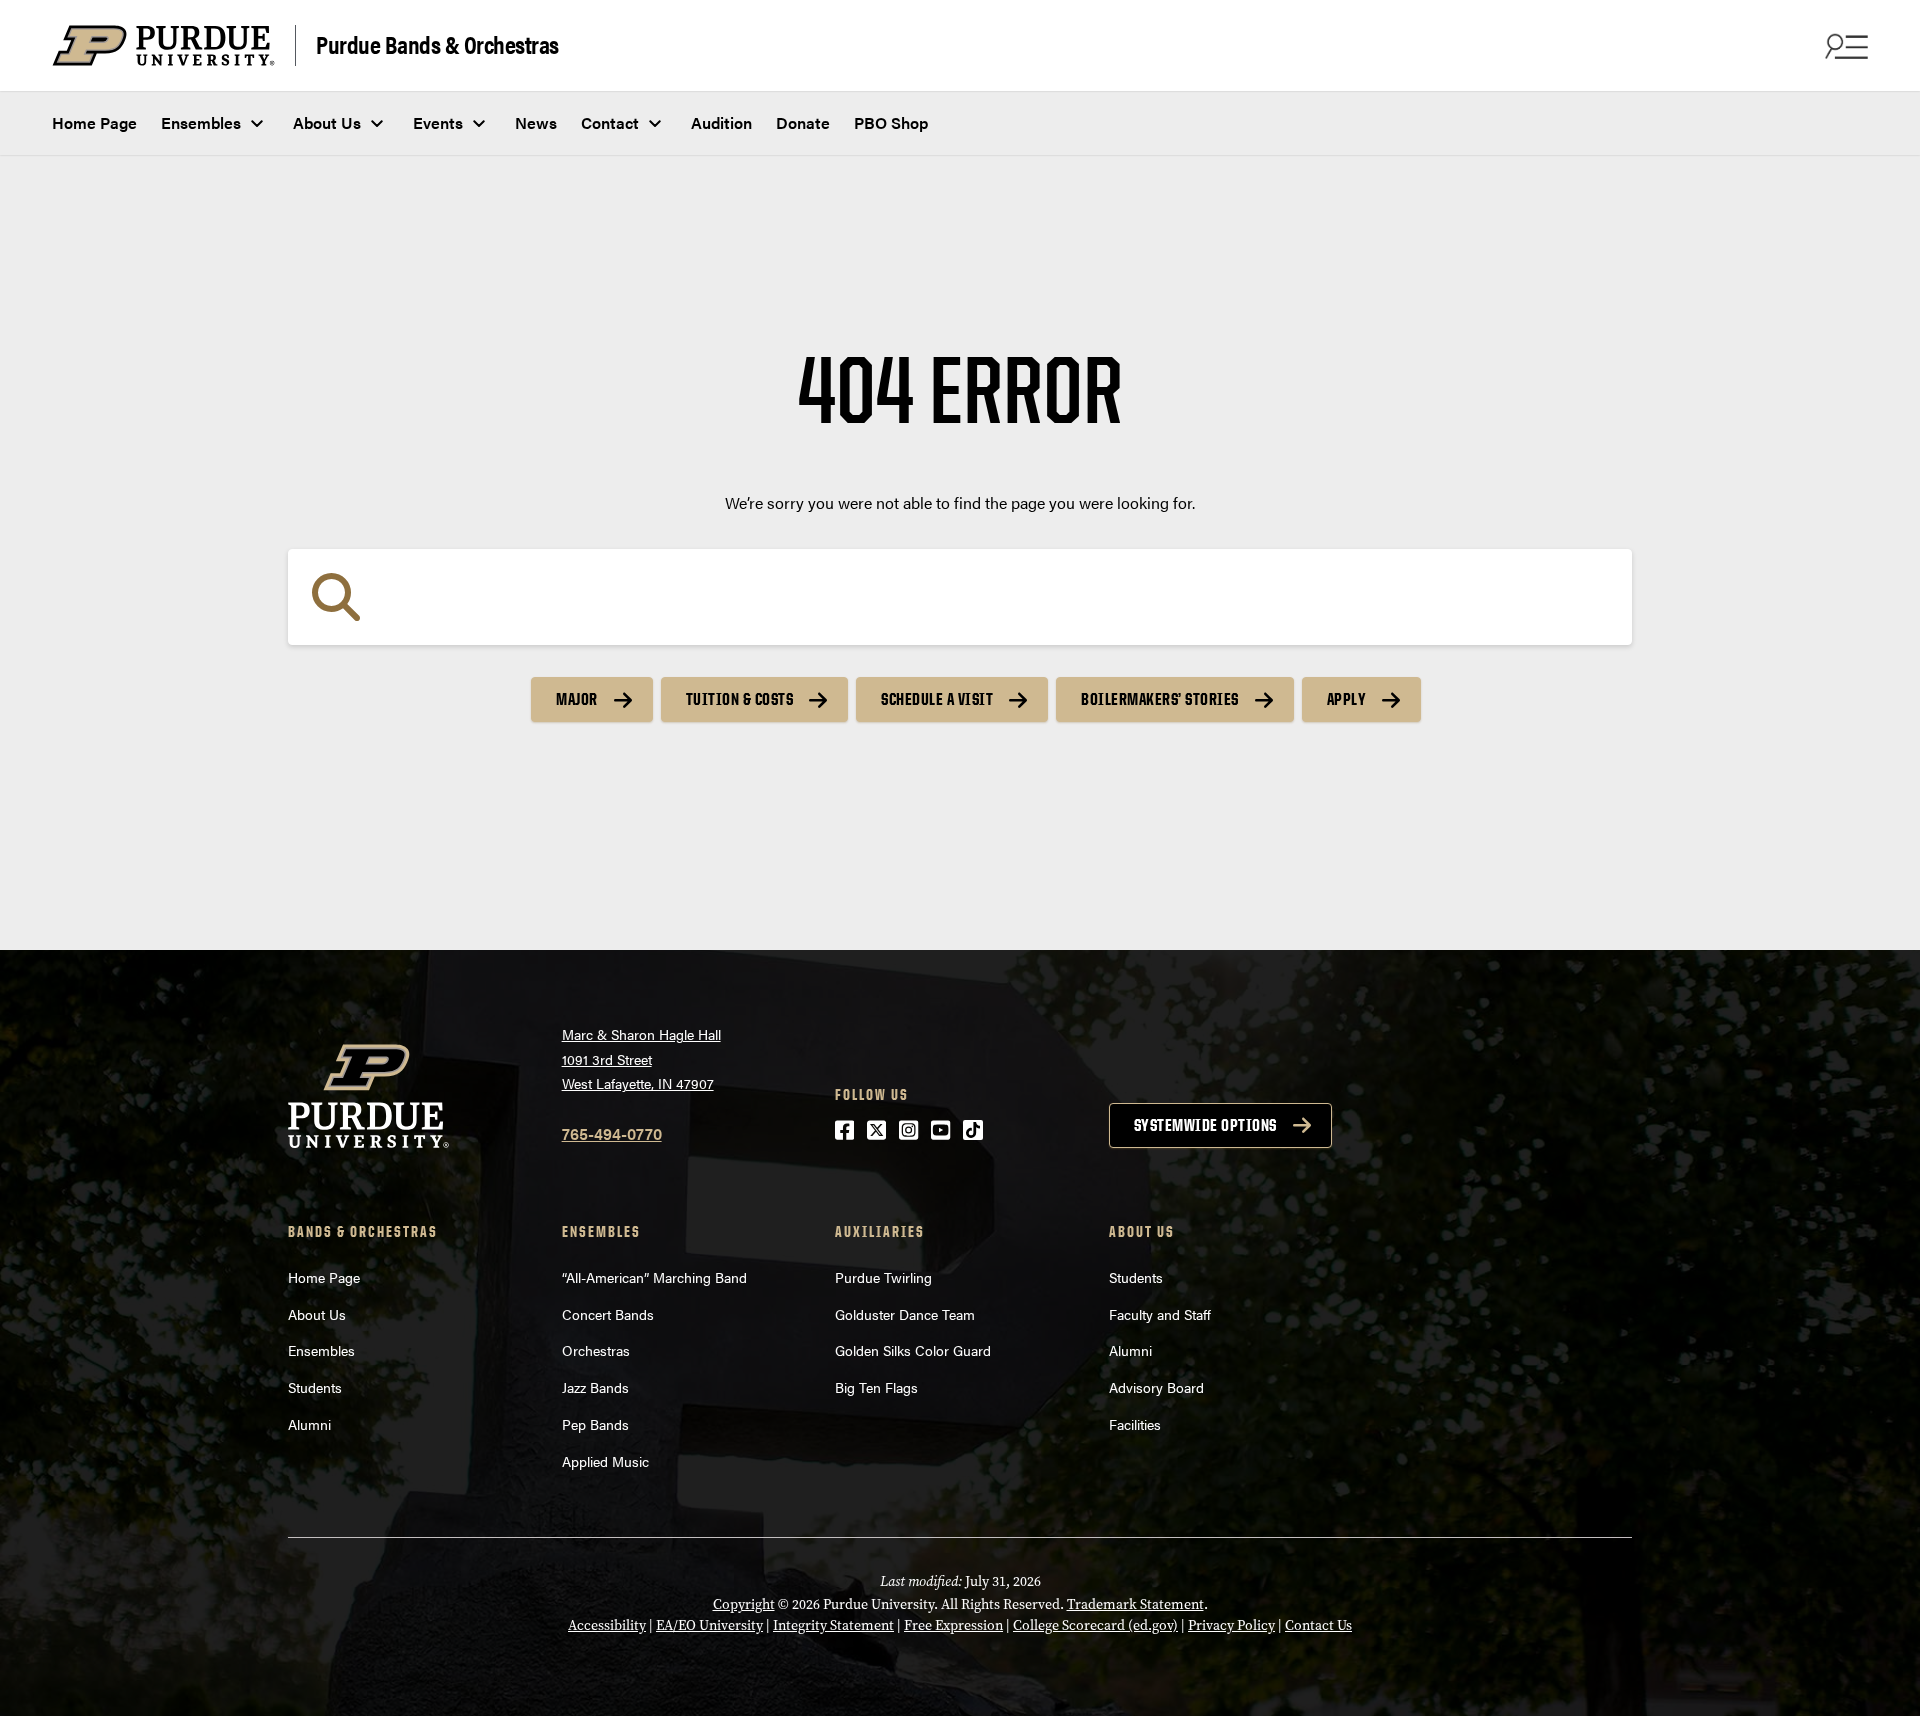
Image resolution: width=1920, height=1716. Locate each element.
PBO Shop (891, 122)
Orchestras (596, 1350)
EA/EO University (709, 1625)
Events (438, 122)
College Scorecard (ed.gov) (1095, 1625)
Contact (610, 122)
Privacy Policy (1231, 1625)
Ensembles (201, 122)
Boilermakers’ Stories (1160, 699)
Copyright (744, 1604)
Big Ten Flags (876, 1387)
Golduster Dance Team (905, 1314)
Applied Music (605, 1461)
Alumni (309, 1424)
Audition (721, 122)
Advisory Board (1156, 1387)
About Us (327, 122)
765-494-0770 (612, 1133)
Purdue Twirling (883, 1277)
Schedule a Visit (937, 699)
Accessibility (607, 1625)
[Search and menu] (1844, 46)
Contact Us (1318, 1625)
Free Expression (953, 1625)
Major (577, 699)
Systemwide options (1205, 1125)
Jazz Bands (595, 1387)
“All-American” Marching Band (654, 1277)
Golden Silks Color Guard (913, 1350)
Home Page (94, 122)
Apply (1347, 699)
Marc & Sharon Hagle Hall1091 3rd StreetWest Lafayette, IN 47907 (641, 1058)
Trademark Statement (1135, 1604)
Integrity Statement (833, 1625)
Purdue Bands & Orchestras (437, 43)
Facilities (1135, 1424)
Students (315, 1387)
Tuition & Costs (740, 699)
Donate (803, 122)
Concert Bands (608, 1314)
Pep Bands (595, 1424)
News (536, 122)
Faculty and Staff (1160, 1314)
